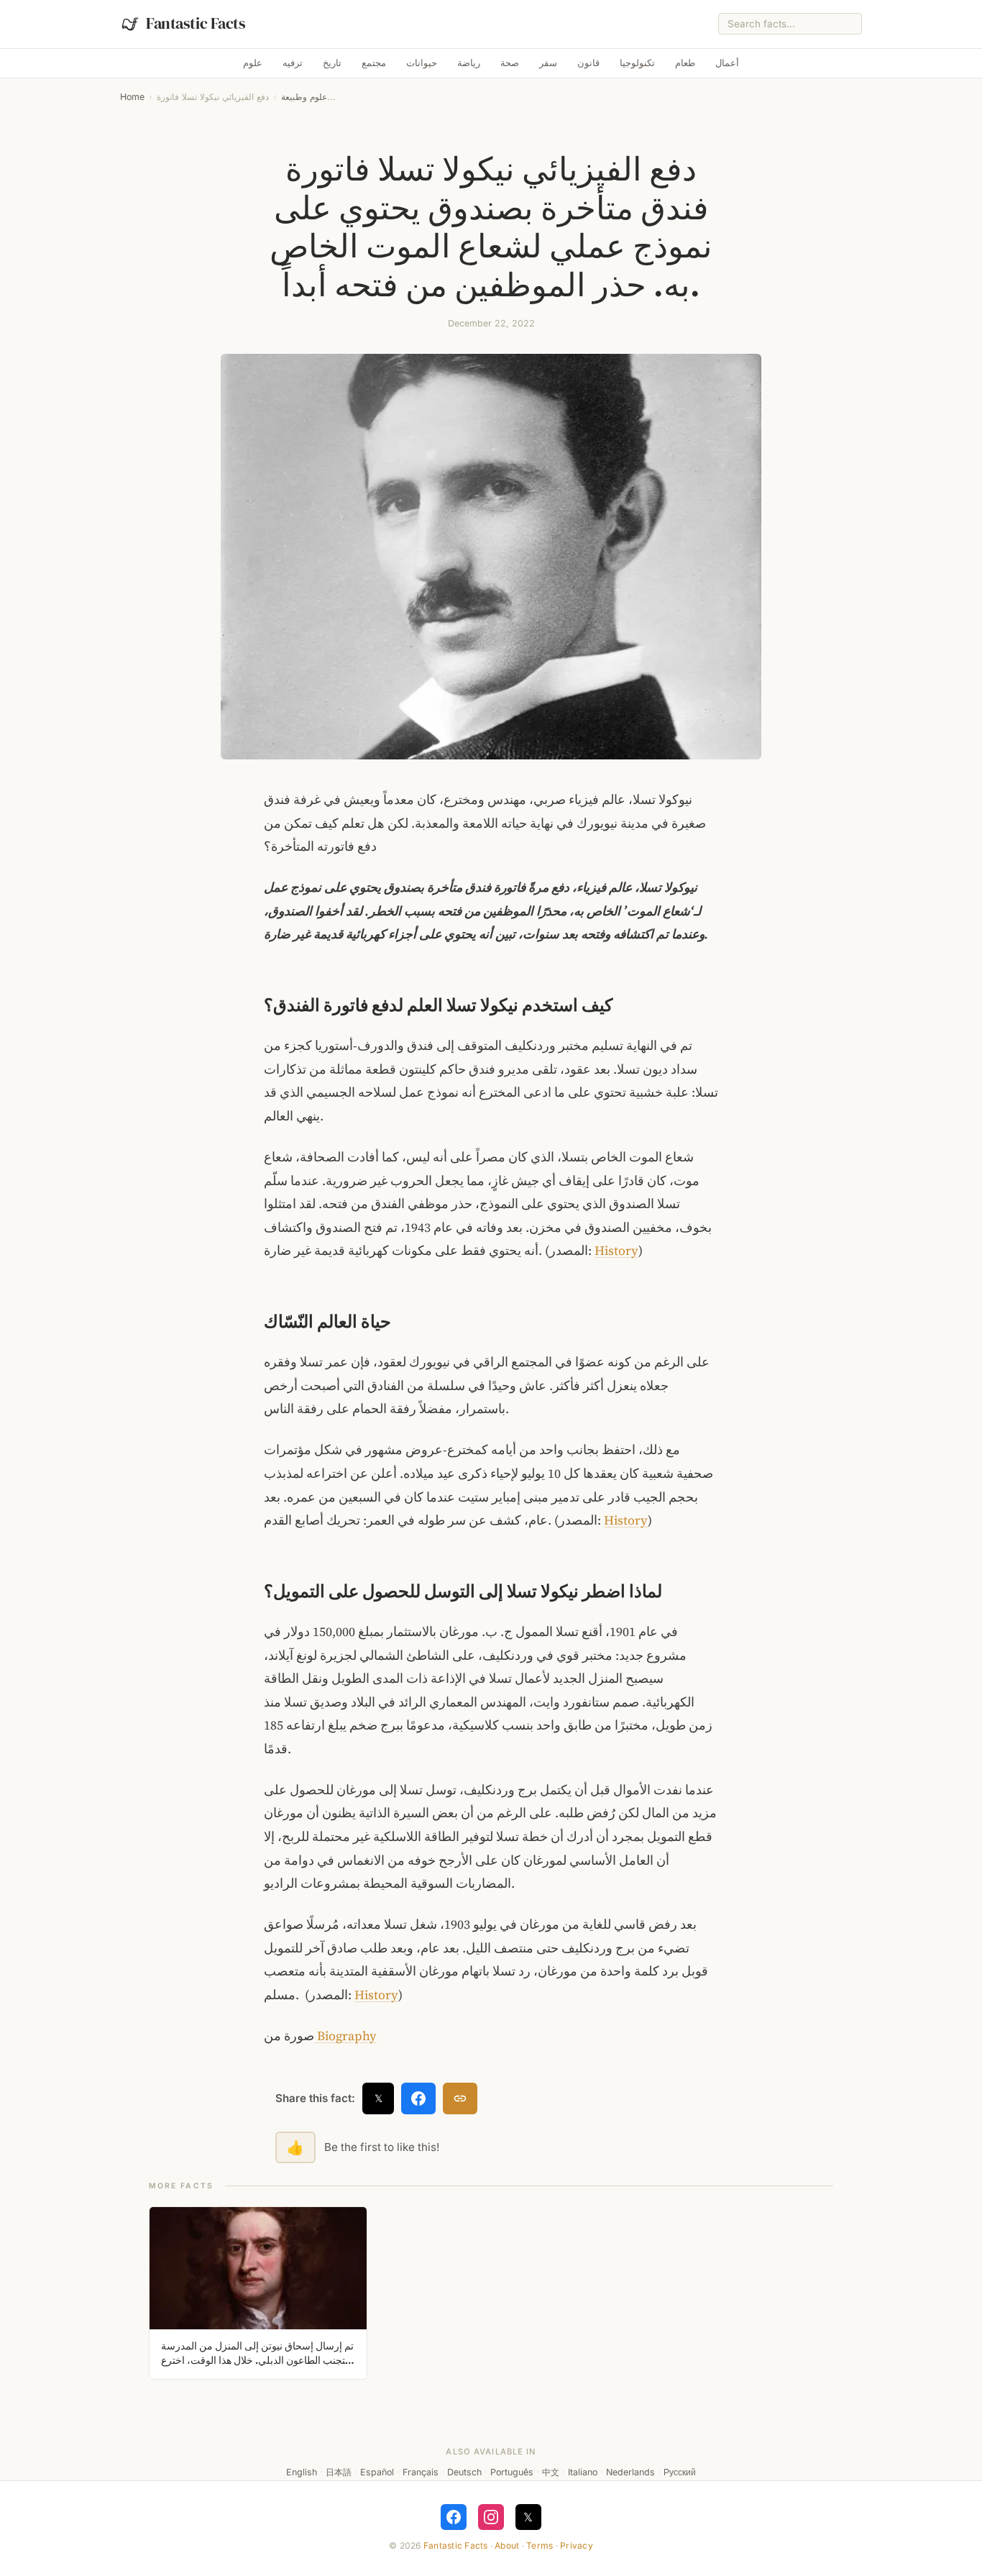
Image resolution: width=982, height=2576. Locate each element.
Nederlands (630, 2472)
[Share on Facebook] (418, 2098)
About (507, 2545)
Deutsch (464, 2472)
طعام (685, 63)
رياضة (469, 63)
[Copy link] (460, 2098)
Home (132, 97)
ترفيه (293, 63)
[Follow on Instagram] (491, 2517)
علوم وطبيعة (304, 97)
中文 (551, 2472)
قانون (588, 63)
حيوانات (422, 63)
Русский (680, 2472)
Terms (540, 2545)
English (302, 2472)
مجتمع (374, 63)
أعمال (727, 63)
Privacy (577, 2545)
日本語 (339, 2472)
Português (512, 2472)
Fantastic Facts (456, 2545)
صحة (510, 63)
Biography (345, 2036)
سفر (548, 63)
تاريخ (332, 63)
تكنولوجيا (637, 63)
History (616, 1251)
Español (377, 2472)
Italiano (583, 2472)
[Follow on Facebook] (454, 2517)
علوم (253, 63)
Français (421, 2472)
